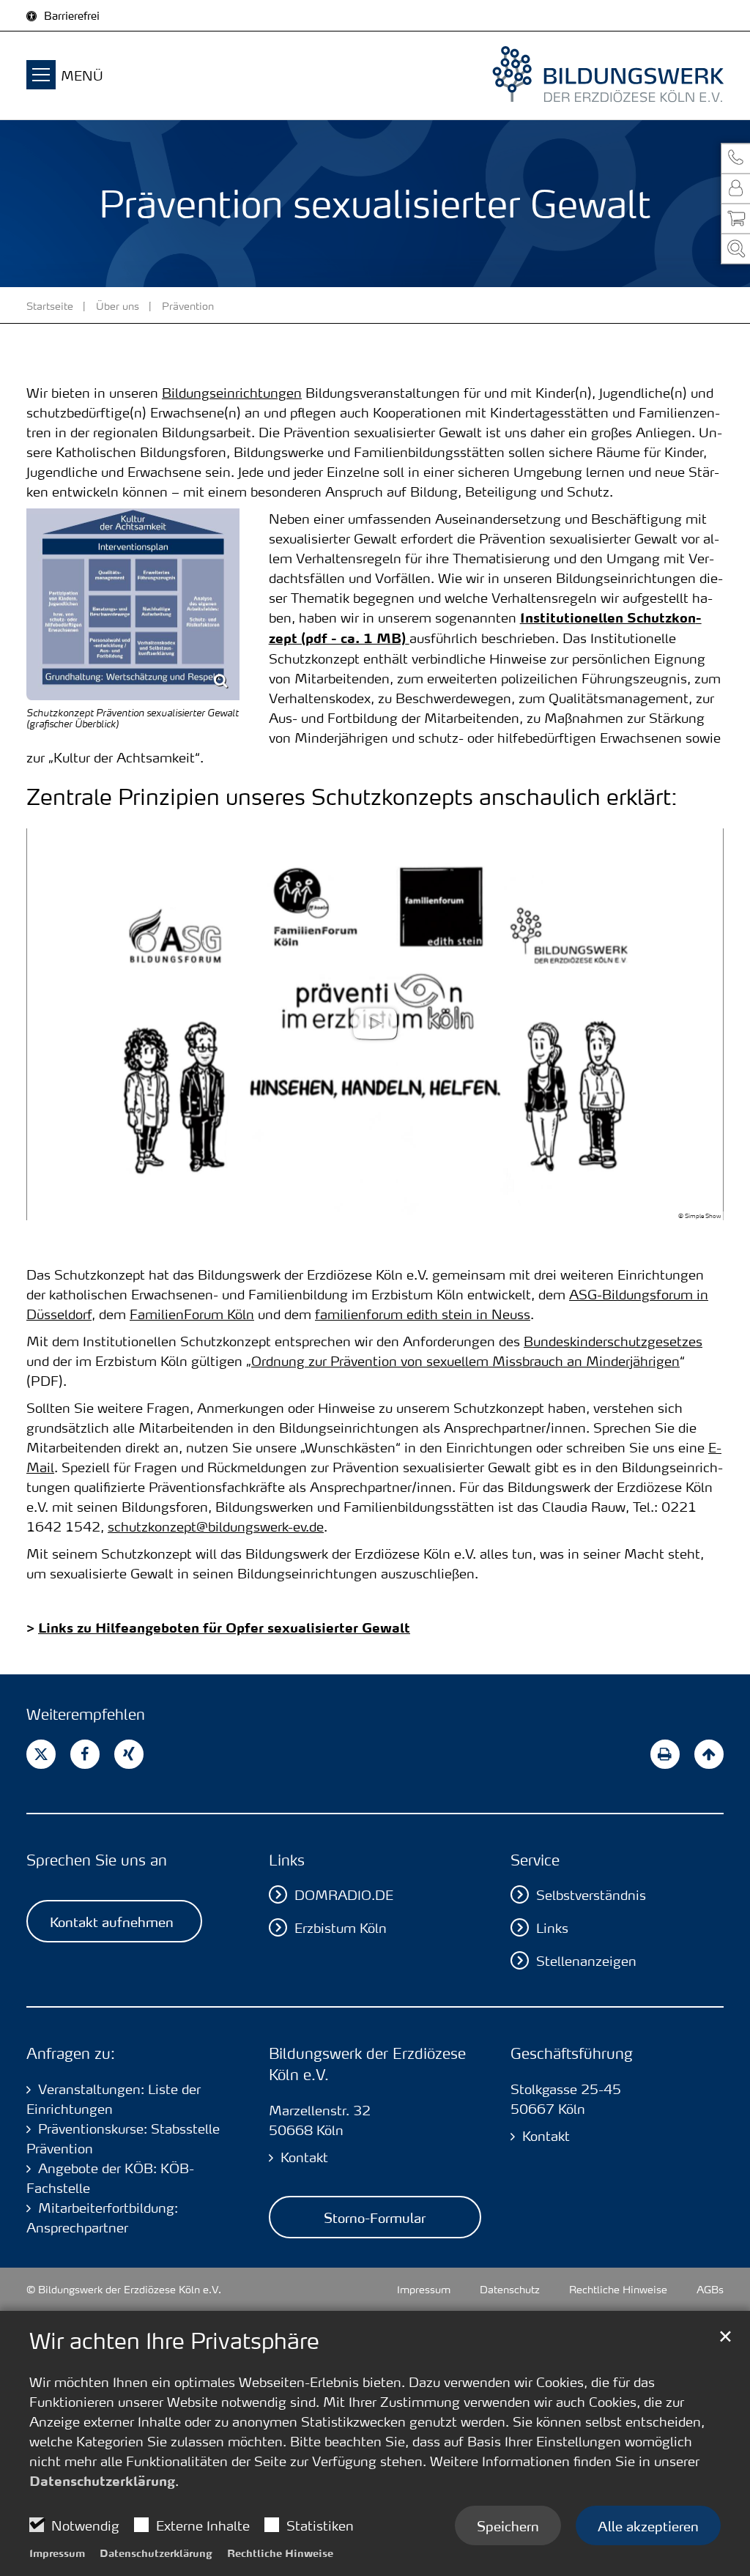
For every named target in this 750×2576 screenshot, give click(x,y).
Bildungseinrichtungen (232, 392)
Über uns (118, 305)
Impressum (57, 2553)
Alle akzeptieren (648, 2525)
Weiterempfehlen (86, 1714)
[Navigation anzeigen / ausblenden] (41, 77)
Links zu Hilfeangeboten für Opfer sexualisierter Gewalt (224, 1627)
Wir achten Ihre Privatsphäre (174, 2341)
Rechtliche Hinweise (280, 2553)
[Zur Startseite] (577, 75)
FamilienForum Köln (192, 1314)
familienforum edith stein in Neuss (423, 1314)
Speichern (508, 2525)
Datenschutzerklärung (102, 2481)
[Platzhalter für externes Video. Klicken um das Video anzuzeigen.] (375, 1025)
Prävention (188, 305)
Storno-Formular (375, 2217)
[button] (735, 158)
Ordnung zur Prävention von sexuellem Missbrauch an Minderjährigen (465, 1361)
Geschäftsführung (572, 2053)
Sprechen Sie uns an (97, 1860)
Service (535, 1860)
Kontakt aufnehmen (112, 1921)
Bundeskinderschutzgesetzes (613, 1341)
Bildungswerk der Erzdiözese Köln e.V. (367, 2064)
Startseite (50, 305)
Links (287, 1860)
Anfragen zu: (71, 2053)
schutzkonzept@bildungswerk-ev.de (216, 1526)
